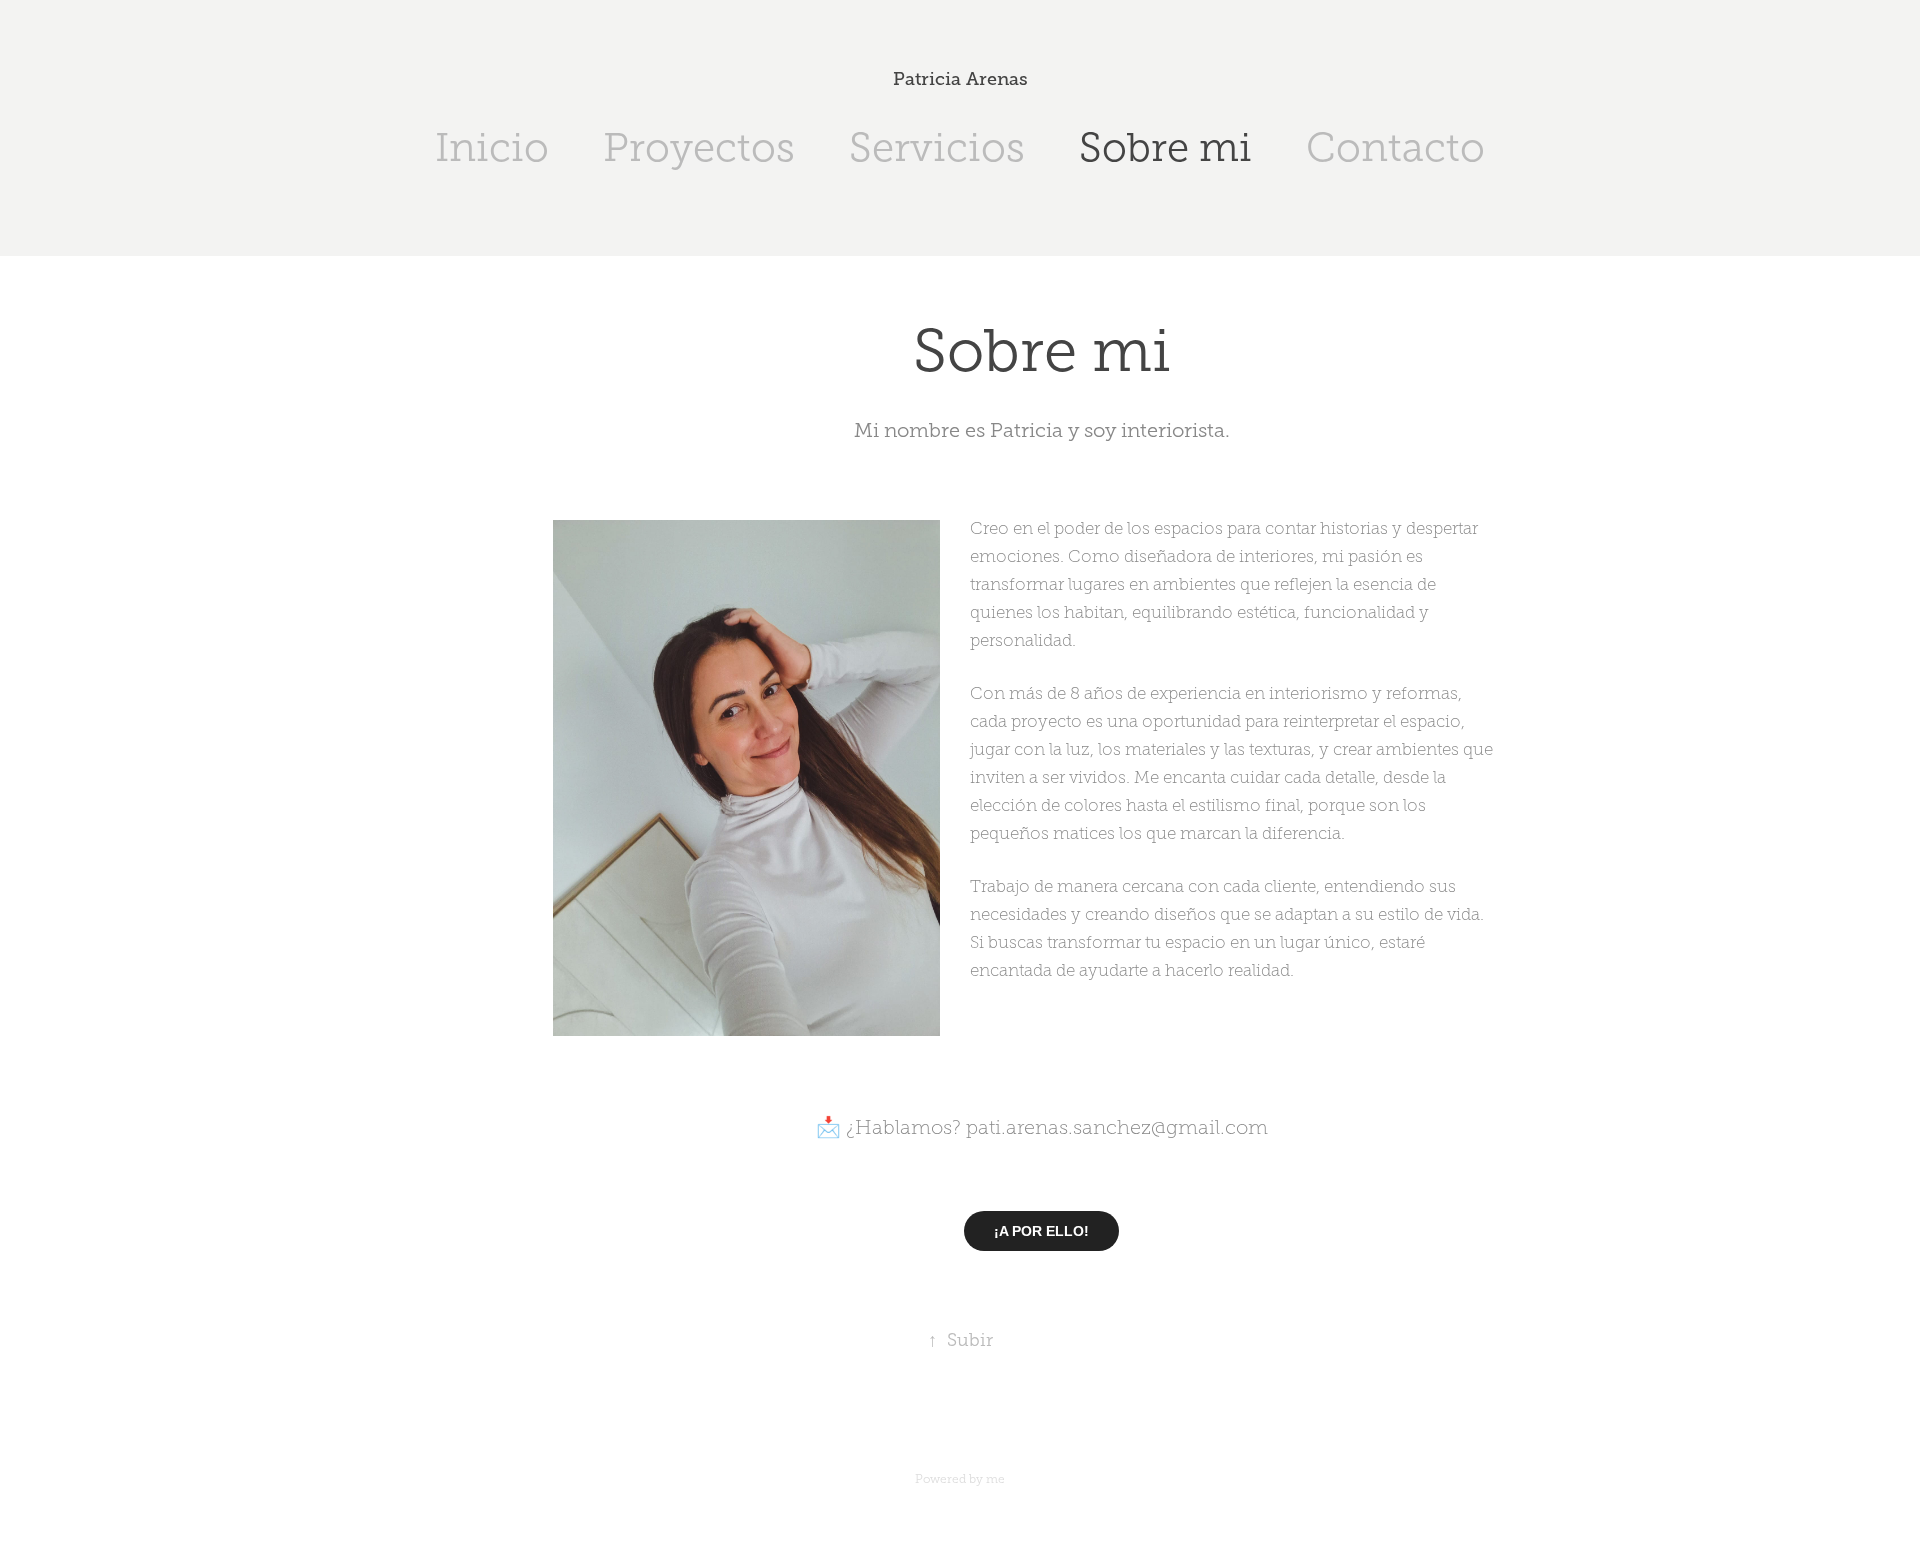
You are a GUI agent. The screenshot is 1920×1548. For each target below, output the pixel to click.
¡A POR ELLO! (1041, 1231)
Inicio (492, 147)
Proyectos (699, 147)
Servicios (937, 147)
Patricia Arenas (960, 79)
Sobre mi (1165, 147)
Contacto (1395, 147)
